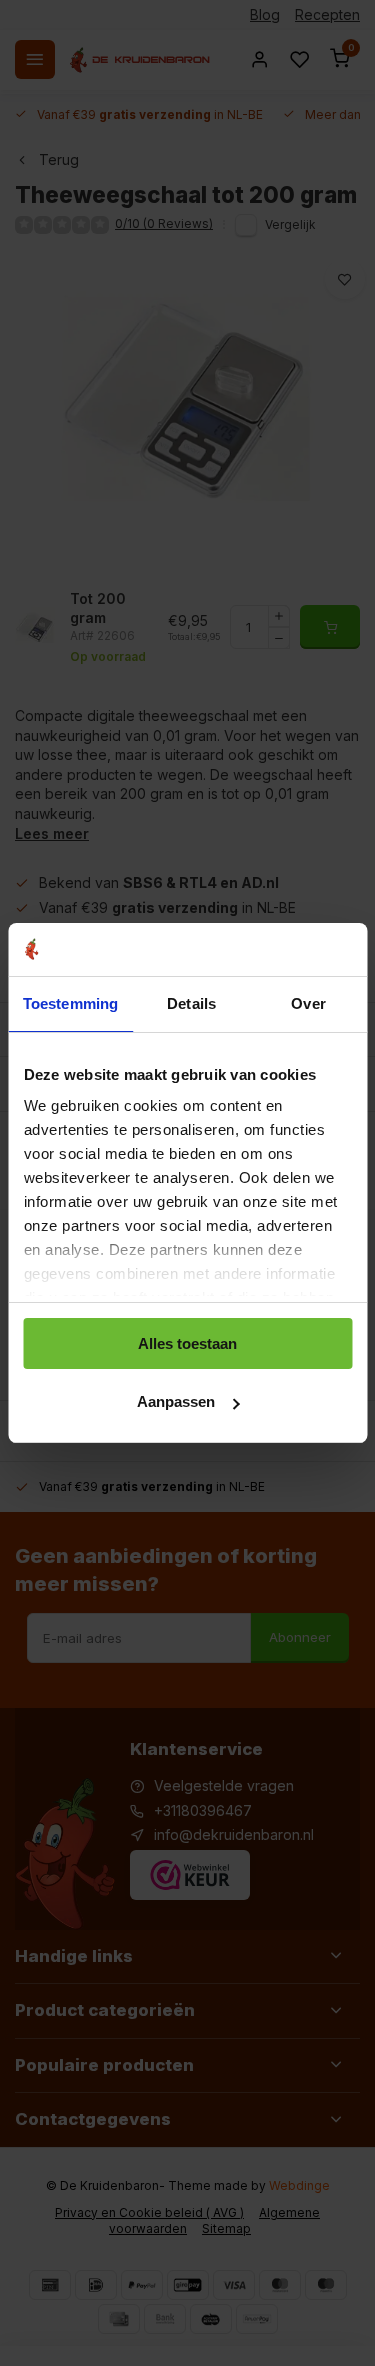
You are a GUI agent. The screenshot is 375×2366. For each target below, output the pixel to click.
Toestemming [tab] (70, 1003)
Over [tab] (308, 1003)
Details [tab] (191, 1003)
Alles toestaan (187, 1343)
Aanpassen (176, 1401)
